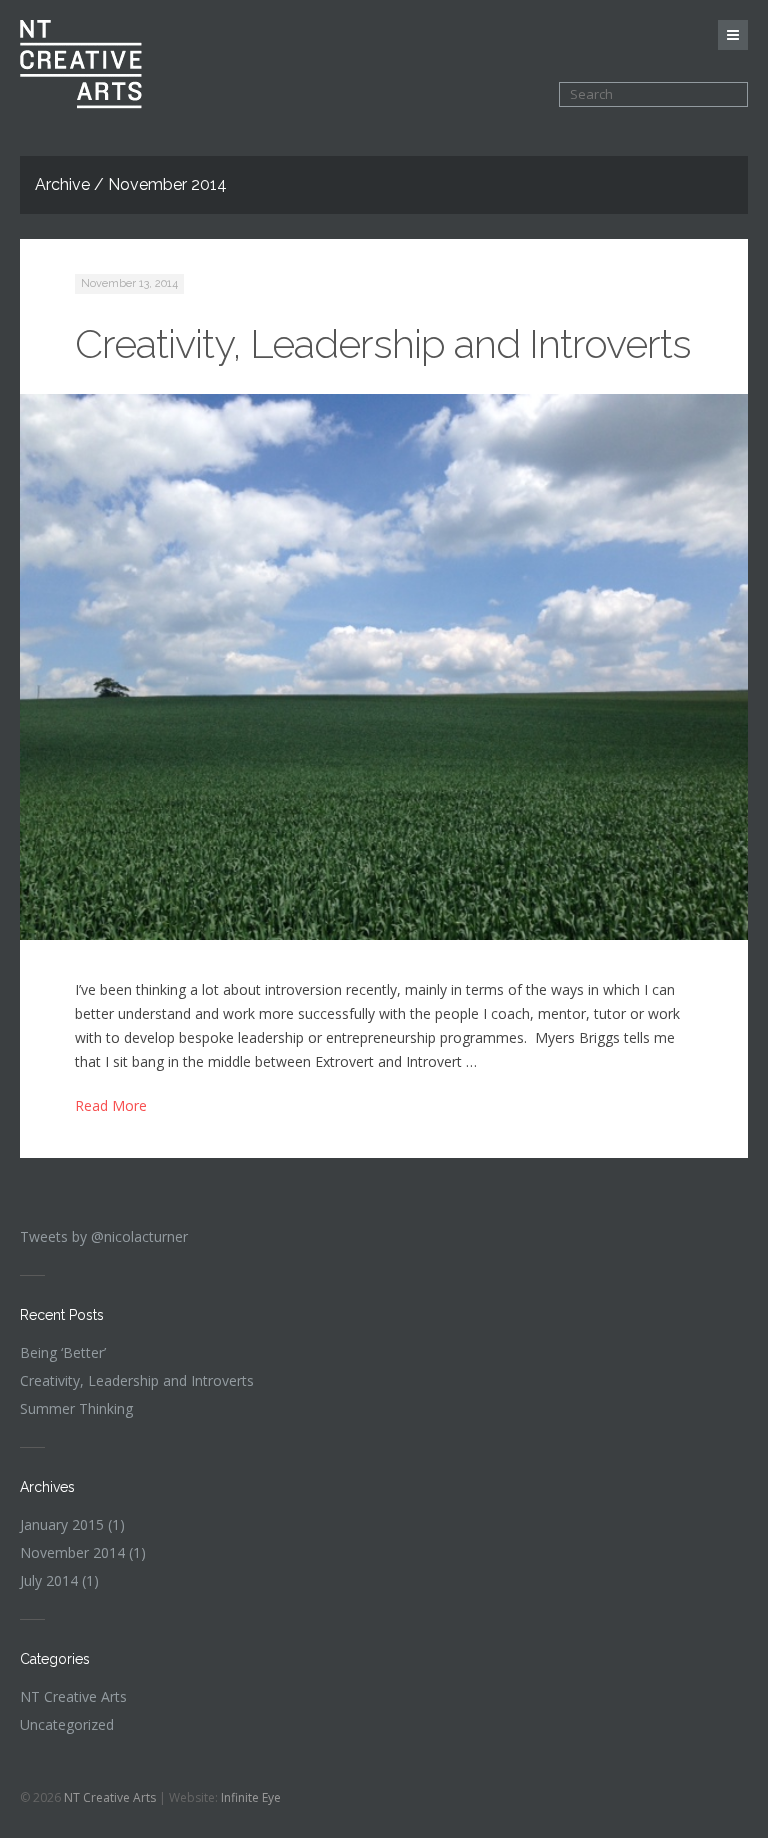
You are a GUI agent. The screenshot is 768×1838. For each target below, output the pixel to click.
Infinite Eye (251, 1797)
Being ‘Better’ (63, 1352)
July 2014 (49, 1580)
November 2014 (72, 1552)
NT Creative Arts (73, 1696)
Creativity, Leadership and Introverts (383, 343)
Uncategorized (67, 1724)
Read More (111, 1105)
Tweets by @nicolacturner (104, 1236)
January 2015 (62, 1524)
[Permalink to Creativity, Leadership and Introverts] (384, 667)
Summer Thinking (76, 1408)
